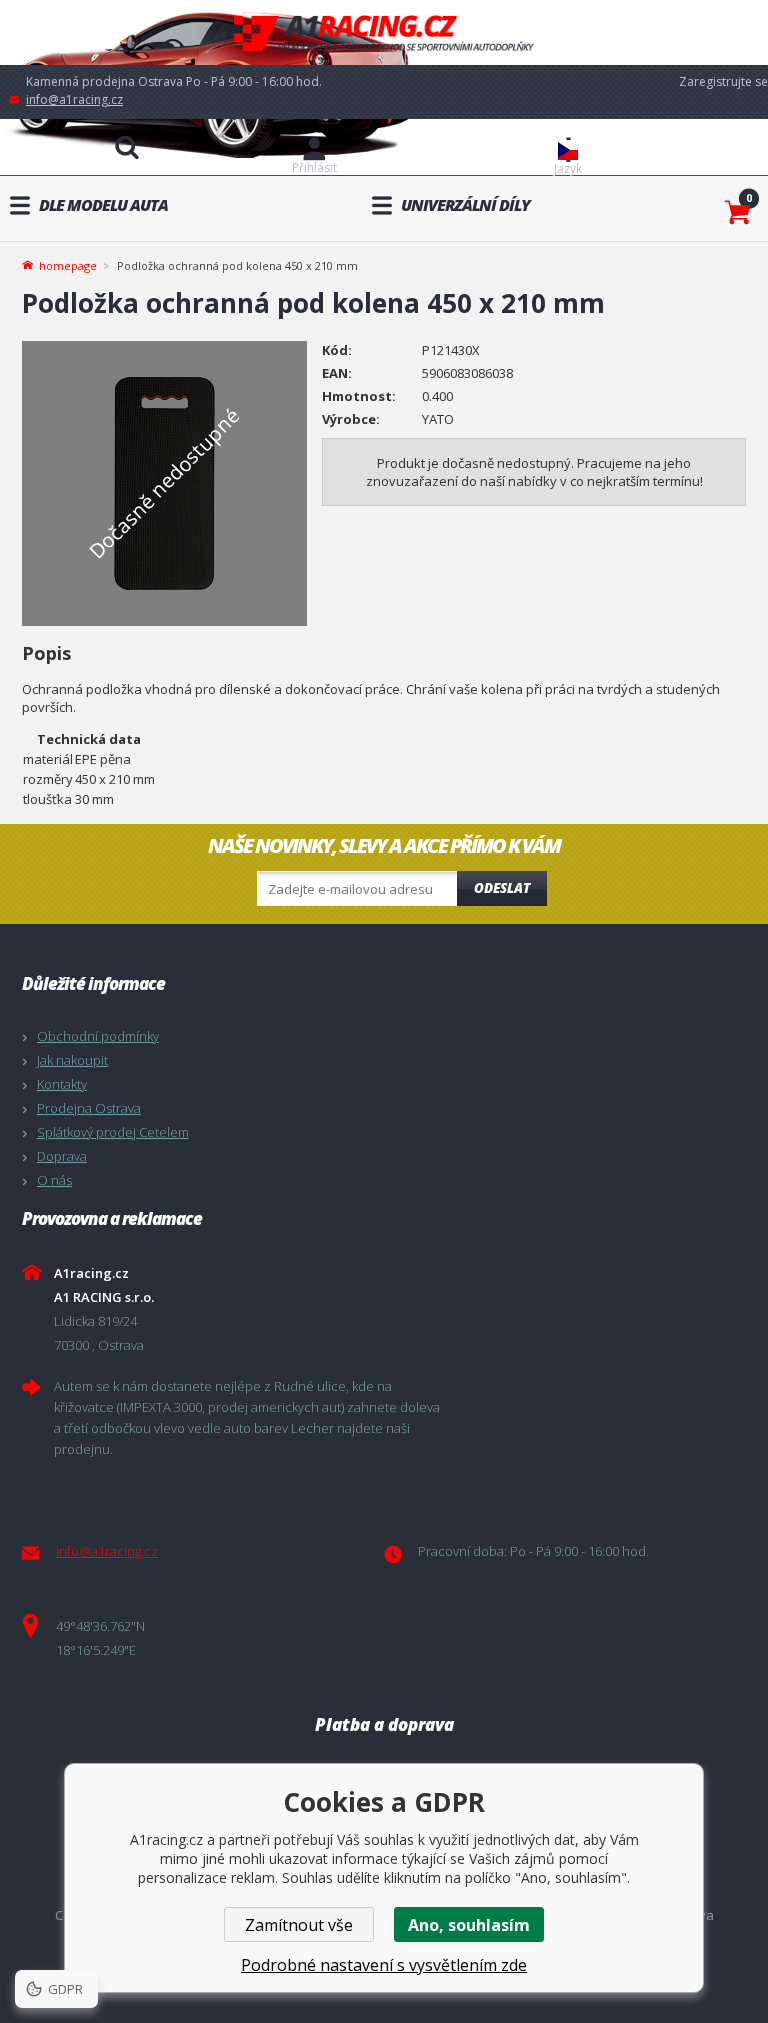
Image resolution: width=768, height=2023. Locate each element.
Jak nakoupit (72, 1060)
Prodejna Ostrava (89, 1108)
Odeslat (502, 888)
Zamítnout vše (299, 1925)
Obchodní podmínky (98, 1036)
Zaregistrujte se (723, 81)
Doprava (62, 1156)
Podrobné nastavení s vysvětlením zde (384, 1965)
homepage (68, 264)
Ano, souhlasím (469, 1925)
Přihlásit (314, 167)
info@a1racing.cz (74, 99)
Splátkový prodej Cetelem (113, 1132)
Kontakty (62, 1084)
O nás (54, 1180)
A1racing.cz (384, 32)
